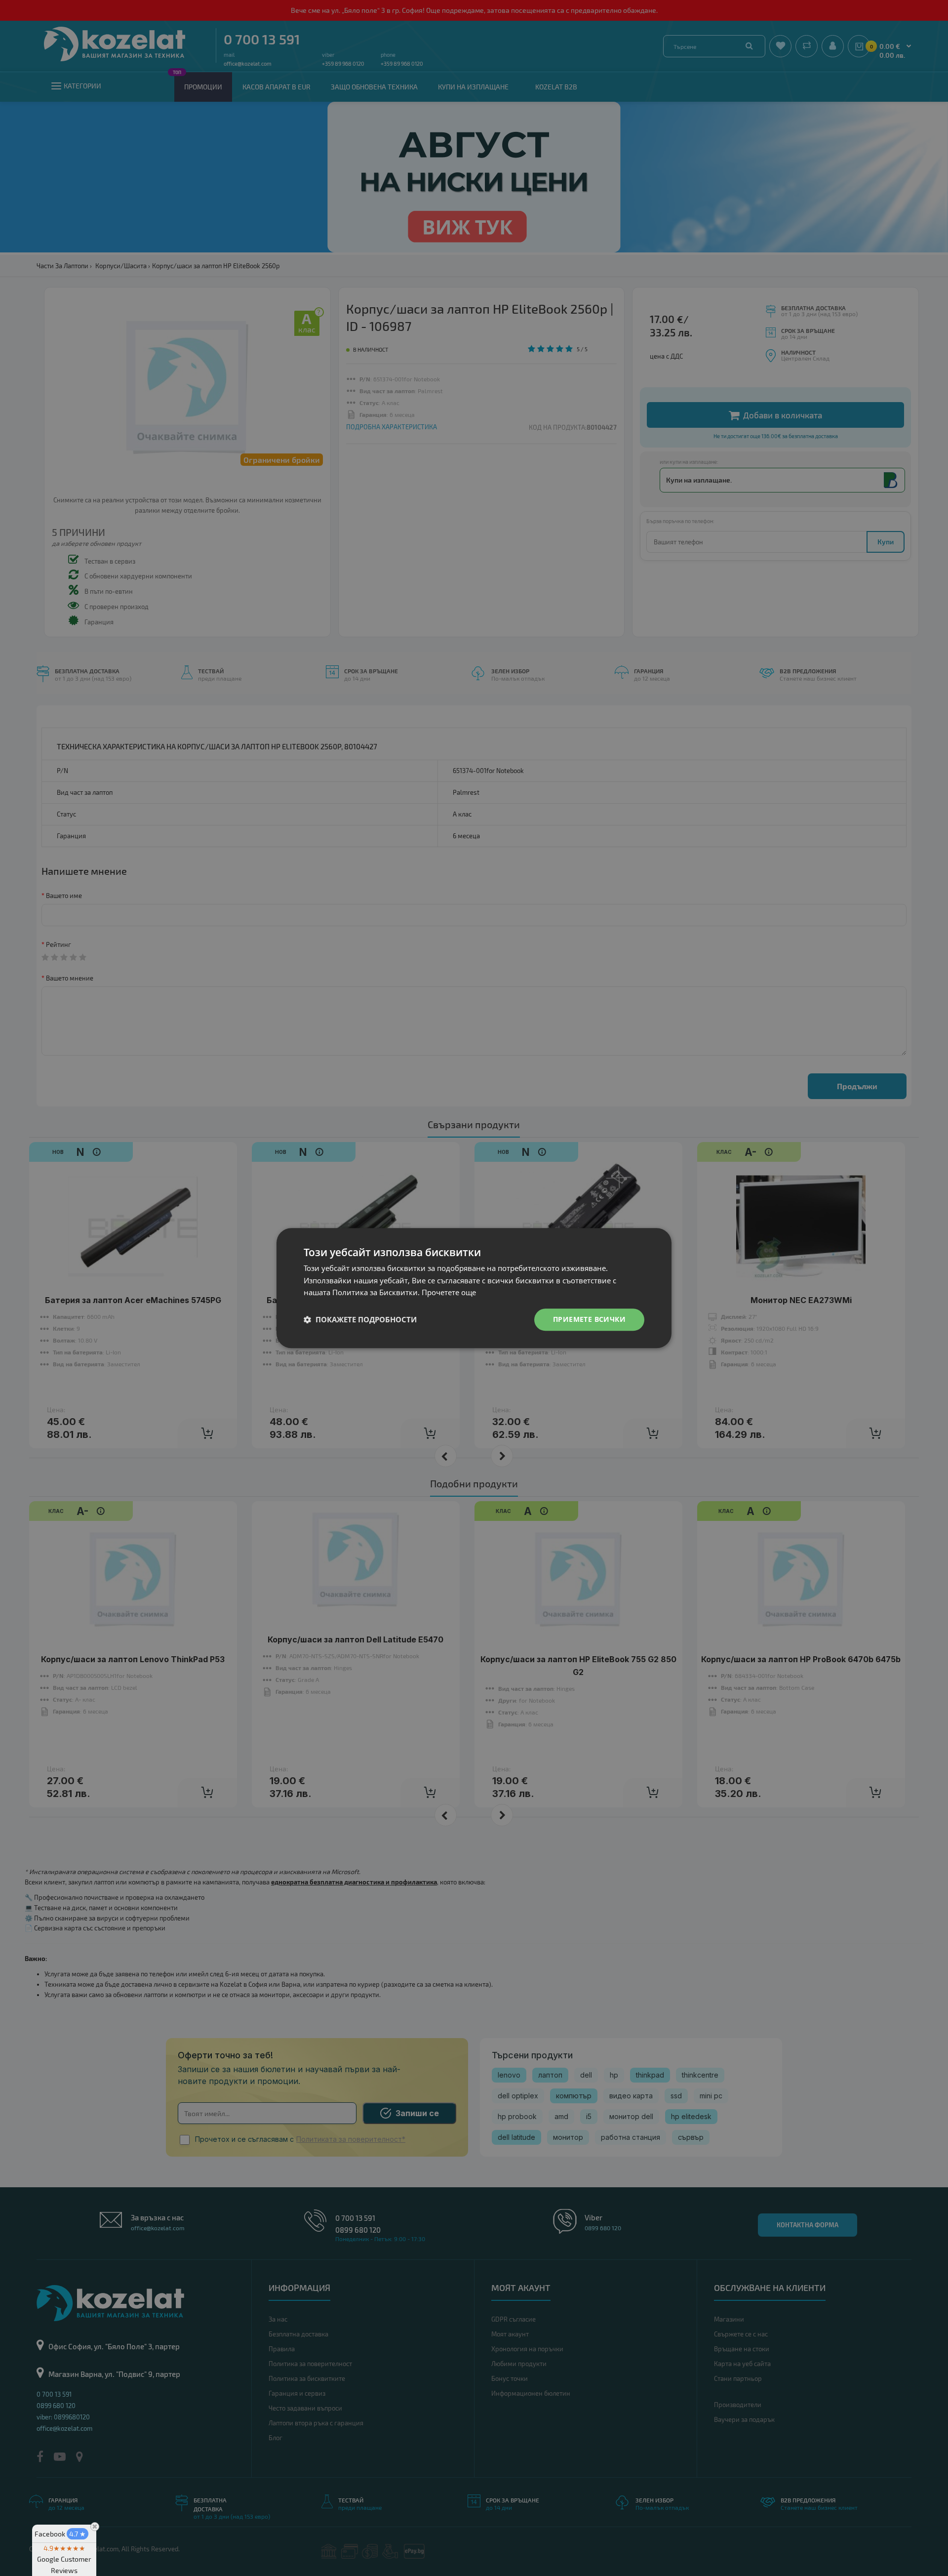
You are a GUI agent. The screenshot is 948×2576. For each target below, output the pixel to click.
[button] (360, 1320)
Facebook (60, 2534)
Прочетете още (449, 1293)
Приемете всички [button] (589, 1319)
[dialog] (474, 1288)
